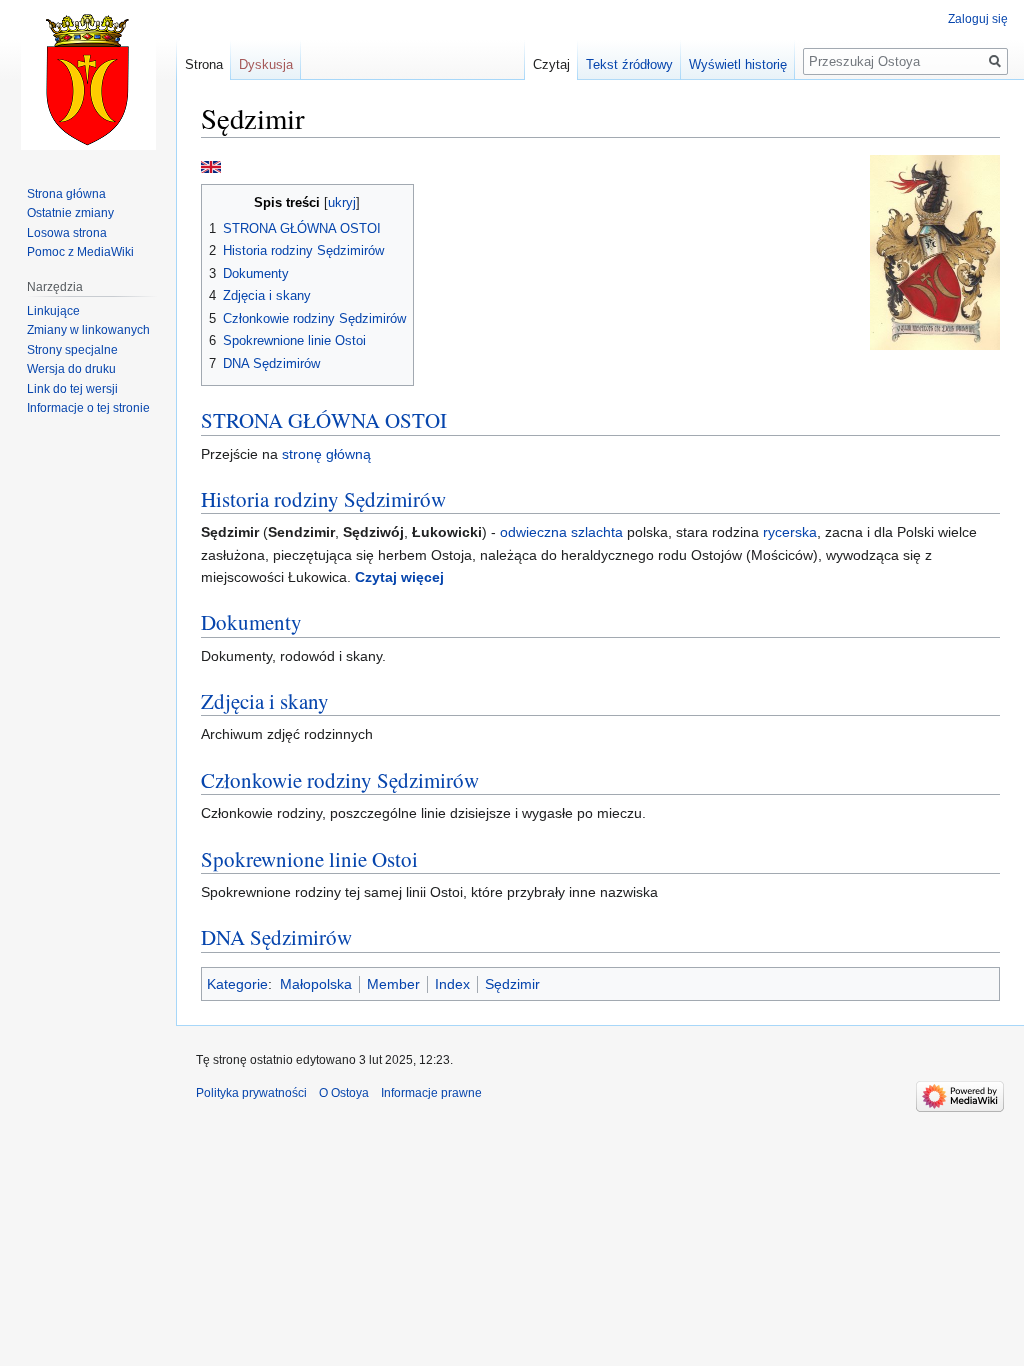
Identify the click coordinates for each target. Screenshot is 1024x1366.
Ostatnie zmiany (70, 213)
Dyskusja (266, 64)
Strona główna (66, 194)
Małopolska (316, 984)
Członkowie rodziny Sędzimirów (340, 780)
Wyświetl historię (738, 64)
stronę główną (326, 454)
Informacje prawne (431, 1093)
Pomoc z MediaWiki (80, 252)
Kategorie (237, 984)
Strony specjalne (72, 350)
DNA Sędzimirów (276, 937)
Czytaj (551, 64)
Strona (204, 64)
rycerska (790, 532)
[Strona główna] (88, 80)
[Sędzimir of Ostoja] (211, 166)
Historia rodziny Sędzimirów (323, 499)
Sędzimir (512, 984)
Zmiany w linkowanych (88, 330)
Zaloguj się (978, 19)
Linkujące (53, 311)
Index (452, 984)
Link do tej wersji (72, 389)
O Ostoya (344, 1093)
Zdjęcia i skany (265, 701)
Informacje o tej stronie (88, 408)
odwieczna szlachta (561, 532)
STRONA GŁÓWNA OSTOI (324, 420)
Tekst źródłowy (629, 64)
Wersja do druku (71, 369)
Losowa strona (67, 233)
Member (393, 984)
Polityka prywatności (251, 1093)
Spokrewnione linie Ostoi (309, 859)
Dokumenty (251, 622)
